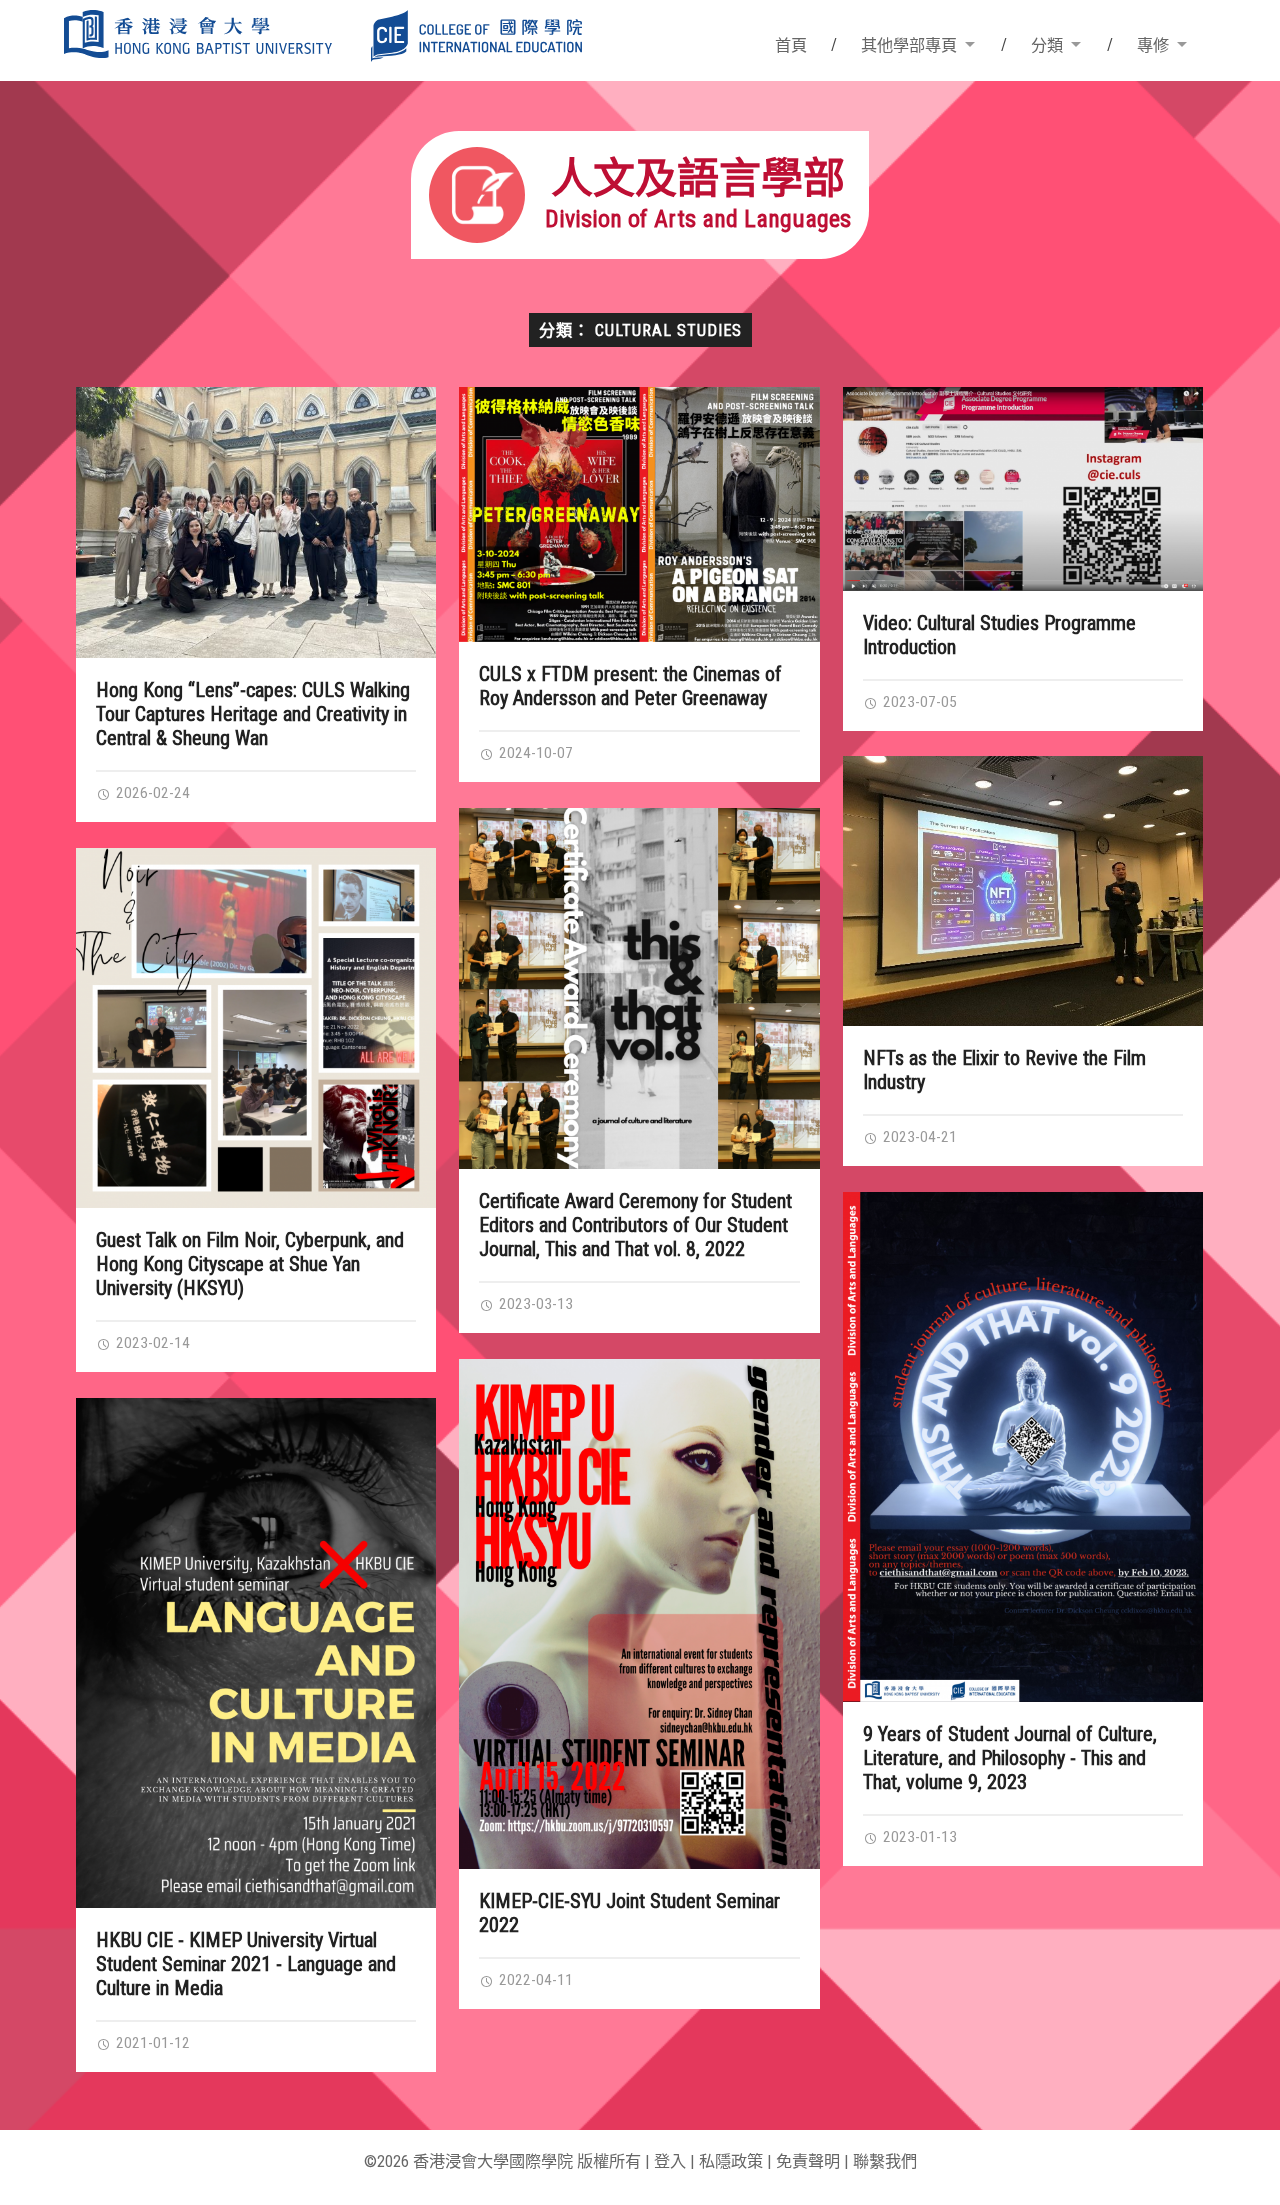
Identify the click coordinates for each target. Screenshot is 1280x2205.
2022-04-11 (534, 1980)
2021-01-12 (151, 2043)
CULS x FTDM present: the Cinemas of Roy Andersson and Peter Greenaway (630, 686)
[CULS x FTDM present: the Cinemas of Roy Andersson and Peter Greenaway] (639, 514)
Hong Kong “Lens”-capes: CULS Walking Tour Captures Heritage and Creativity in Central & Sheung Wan (253, 714)
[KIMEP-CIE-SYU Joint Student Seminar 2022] (639, 1614)
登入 (670, 2161)
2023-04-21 (918, 1137)
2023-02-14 (151, 1343)
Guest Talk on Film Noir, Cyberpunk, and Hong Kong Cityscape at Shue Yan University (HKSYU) (250, 1264)
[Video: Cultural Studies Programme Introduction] (1023, 488)
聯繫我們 (885, 2161)
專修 (1153, 45)
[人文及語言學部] (640, 252)
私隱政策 (731, 2161)
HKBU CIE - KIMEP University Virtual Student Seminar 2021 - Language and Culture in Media (246, 1964)
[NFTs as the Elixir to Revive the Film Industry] (1023, 891)
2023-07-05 (918, 702)
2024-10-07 (534, 753)
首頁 (791, 45)
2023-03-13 (534, 1304)
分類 (1047, 45)
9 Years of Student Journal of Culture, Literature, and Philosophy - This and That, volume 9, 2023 (1010, 1758)
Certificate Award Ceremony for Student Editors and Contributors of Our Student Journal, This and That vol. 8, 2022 (635, 1225)
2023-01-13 (918, 1837)
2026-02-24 (151, 793)
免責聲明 (808, 2161)
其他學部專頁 (909, 45)
